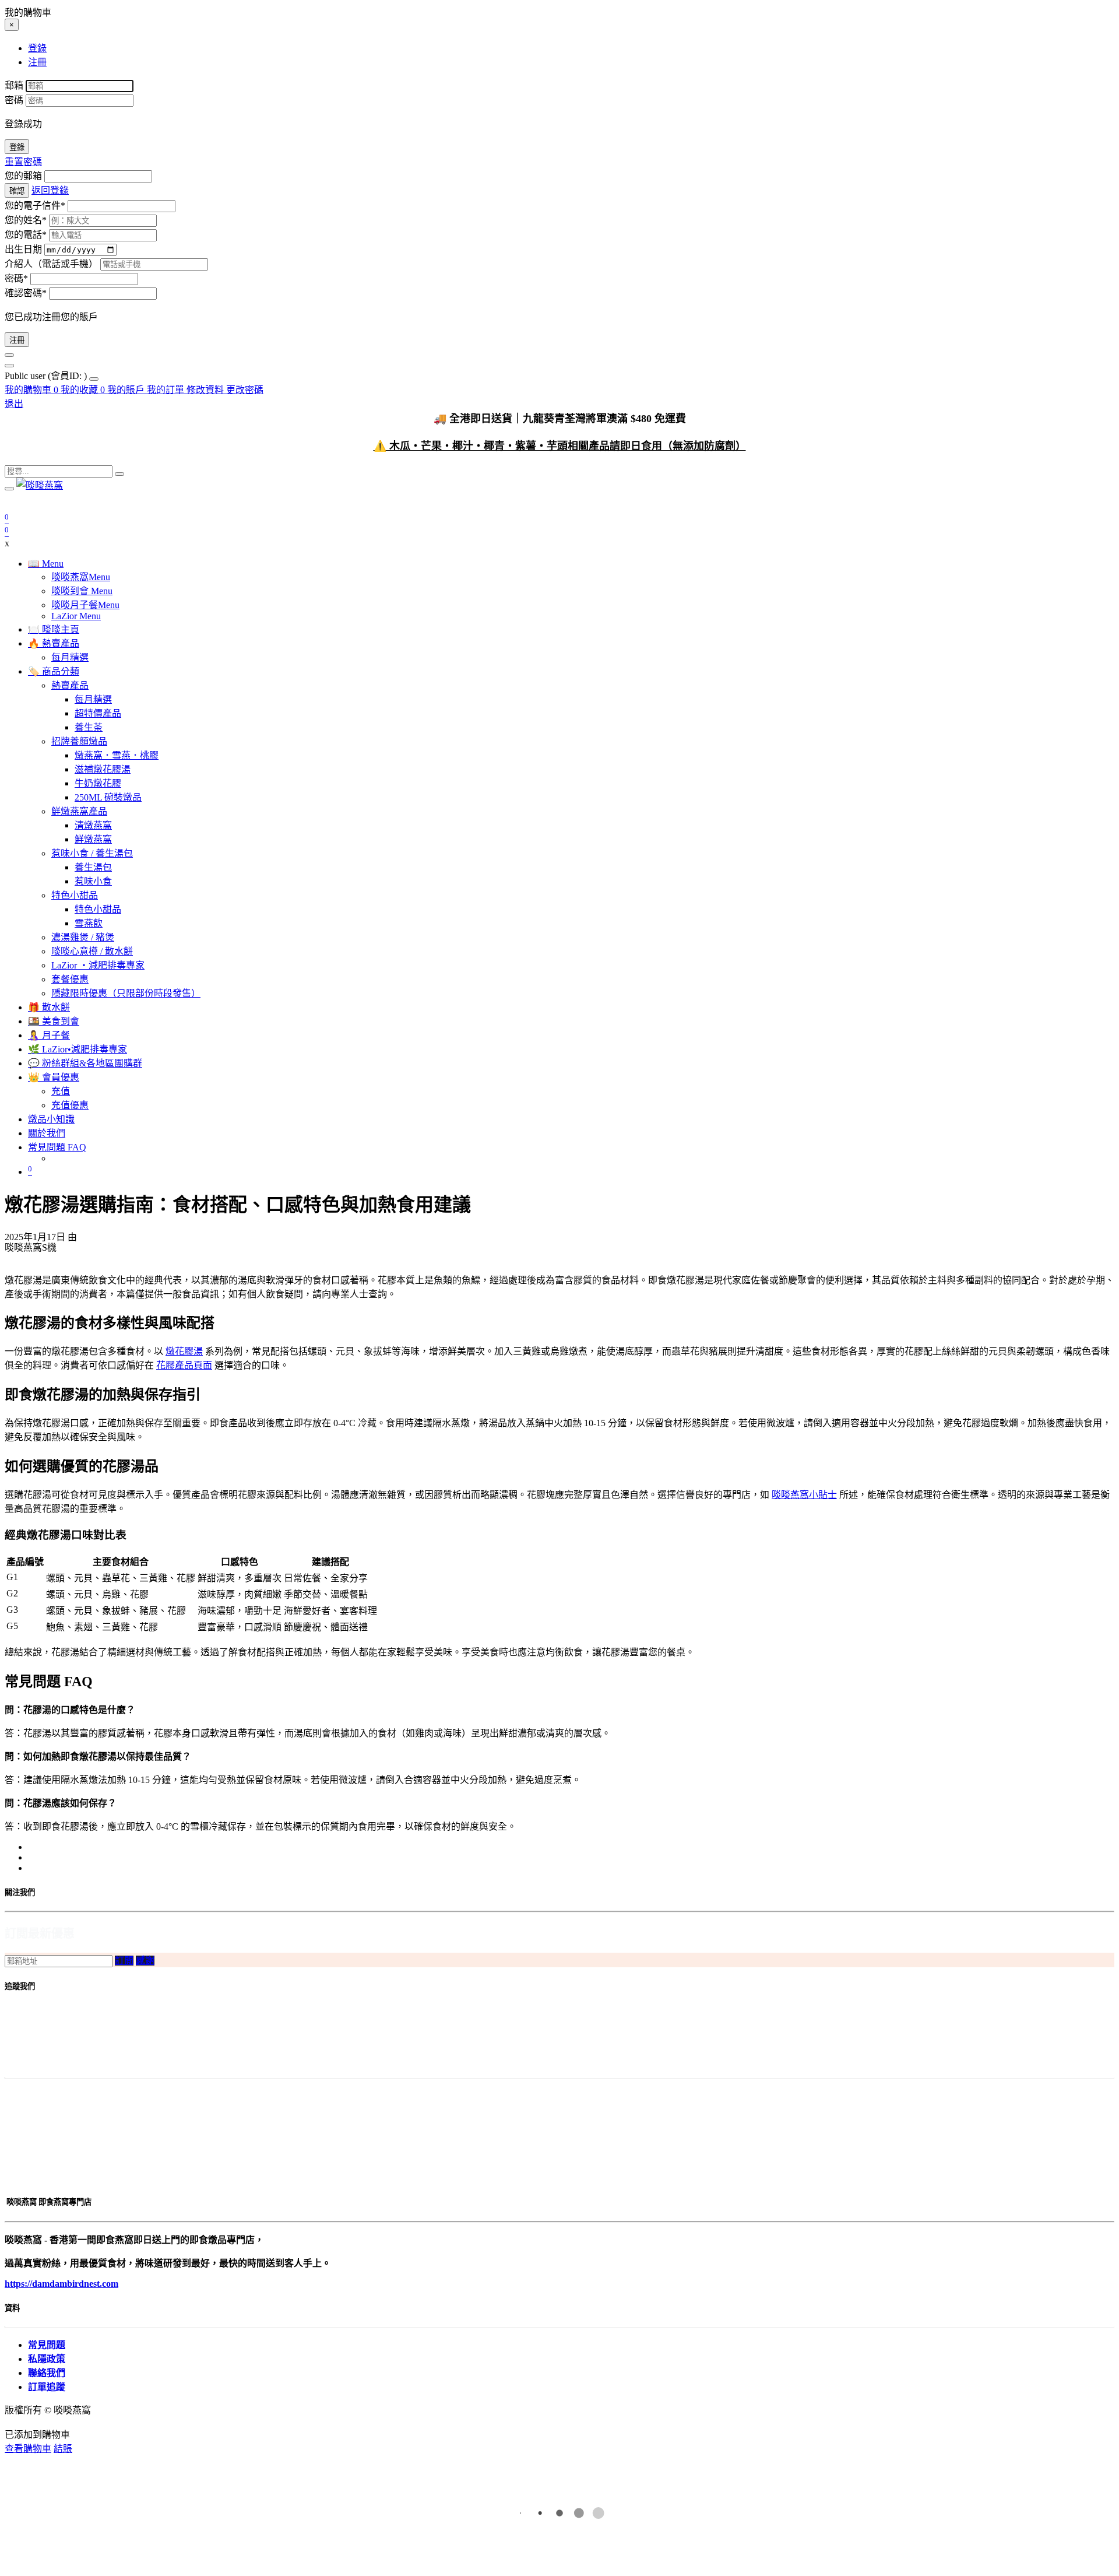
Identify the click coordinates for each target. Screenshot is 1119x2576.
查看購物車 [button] (28, 2449)
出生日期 (23, 249)
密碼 (14, 100)
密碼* (16, 278)
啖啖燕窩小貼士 (804, 1495)
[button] (124, 1961)
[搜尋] (119, 474)
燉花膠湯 (184, 1351)
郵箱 (14, 85)
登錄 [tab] (37, 48)
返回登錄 (50, 190)
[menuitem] (47, 376)
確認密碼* (26, 293)
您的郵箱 (23, 176)
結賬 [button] (63, 2449)
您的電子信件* (35, 206)
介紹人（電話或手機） (51, 264)
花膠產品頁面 (184, 1365)
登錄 (17, 147)
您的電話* (26, 235)
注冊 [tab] (37, 62)
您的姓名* (26, 220)
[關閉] (9, 355)
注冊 (17, 340)
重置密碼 (23, 162)
